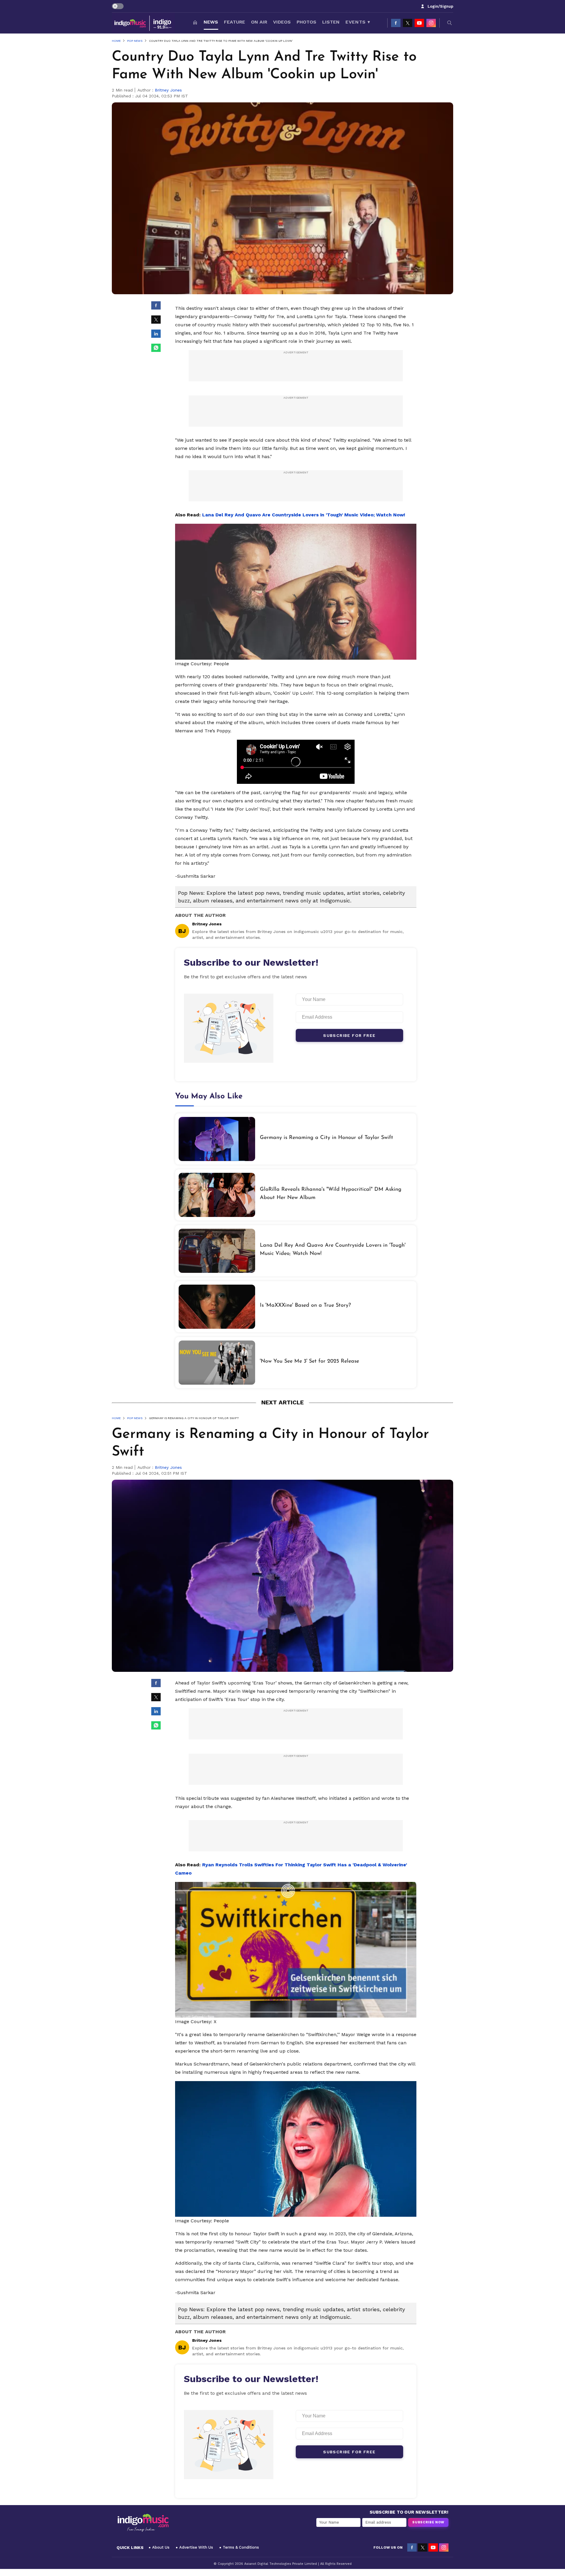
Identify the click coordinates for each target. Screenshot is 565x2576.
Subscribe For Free (349, 1035)
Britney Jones (168, 90)
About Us (161, 2547)
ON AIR (259, 22)
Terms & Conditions (241, 2547)
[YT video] (419, 23)
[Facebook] (396, 23)
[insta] (431, 23)
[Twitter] (408, 23)
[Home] (195, 23)
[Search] (450, 23)
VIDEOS (282, 22)
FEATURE (235, 22)
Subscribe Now (428, 2522)
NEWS (211, 22)
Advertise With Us (196, 2547)
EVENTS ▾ (358, 22)
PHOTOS (306, 22)
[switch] (118, 6)
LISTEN (331, 22)
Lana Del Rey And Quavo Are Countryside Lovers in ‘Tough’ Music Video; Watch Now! (304, 515)
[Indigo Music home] (143, 23)
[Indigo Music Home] (143, 2523)
